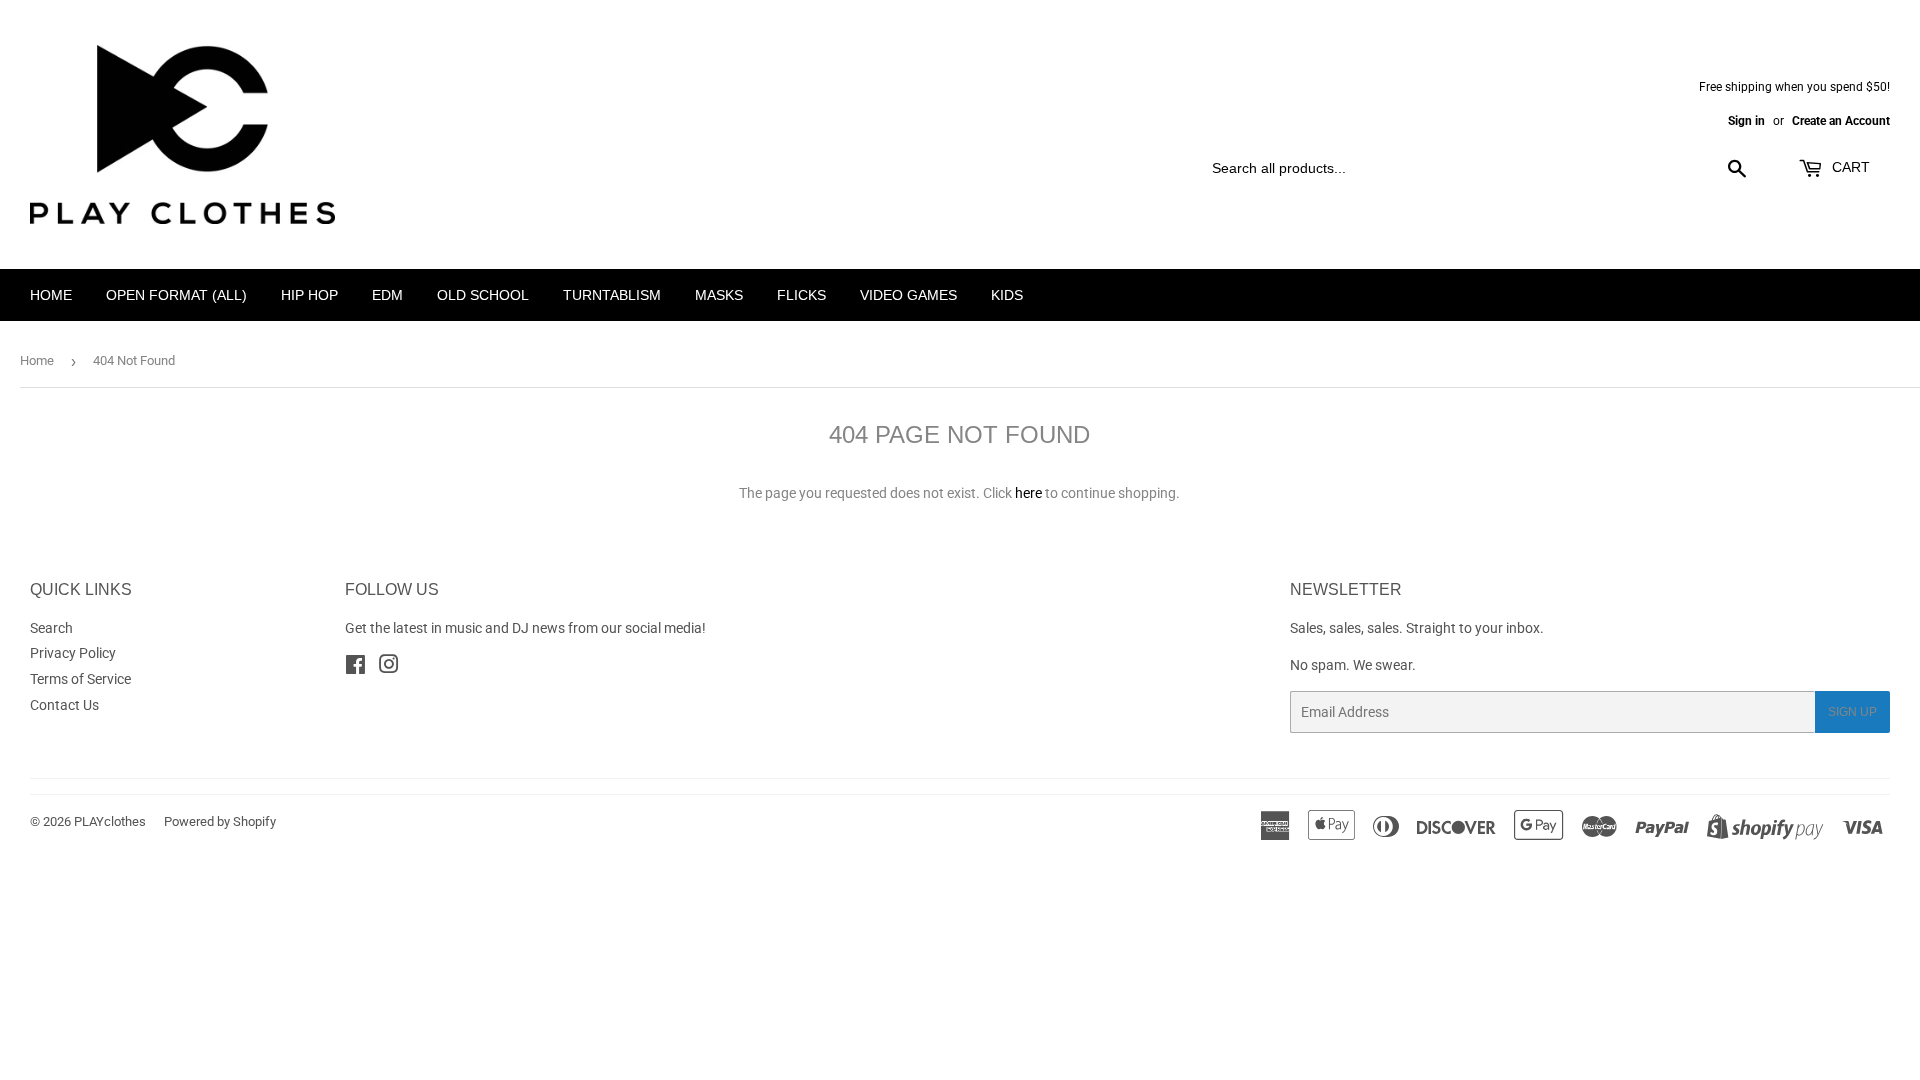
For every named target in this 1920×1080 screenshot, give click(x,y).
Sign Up (1852, 712)
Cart (1849, 167)
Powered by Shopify (220, 821)
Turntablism (612, 295)
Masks (719, 295)
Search (51, 628)
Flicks (801, 295)
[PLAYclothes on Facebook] (355, 667)
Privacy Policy (73, 653)
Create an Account (1841, 121)
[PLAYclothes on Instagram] (389, 667)
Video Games (908, 295)
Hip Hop (309, 295)
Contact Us (64, 705)
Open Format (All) (176, 295)
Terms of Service (80, 679)
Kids (1007, 295)
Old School (483, 295)
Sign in (1746, 121)
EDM (387, 295)
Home (51, 295)
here (1028, 493)
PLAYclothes (110, 821)
